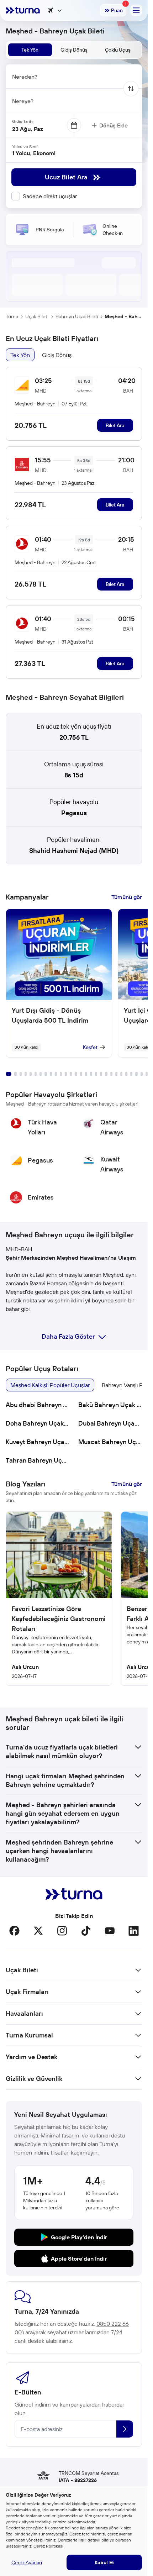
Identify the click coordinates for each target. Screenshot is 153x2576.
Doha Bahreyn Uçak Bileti (38, 1423)
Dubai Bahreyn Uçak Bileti (110, 1423)
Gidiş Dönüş (57, 355)
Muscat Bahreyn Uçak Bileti (110, 1442)
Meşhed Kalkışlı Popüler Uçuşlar (50, 1385)
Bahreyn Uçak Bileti (77, 316)
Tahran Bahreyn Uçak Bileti (38, 1460)
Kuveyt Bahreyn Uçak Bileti (38, 1442)
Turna (12, 316)
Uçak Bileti (37, 316)
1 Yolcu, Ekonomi (34, 153)
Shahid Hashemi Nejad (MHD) (74, 851)
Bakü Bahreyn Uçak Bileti (110, 1405)
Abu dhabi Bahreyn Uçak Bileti (38, 1405)
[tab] (30, 50)
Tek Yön (20, 355)
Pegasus (74, 813)
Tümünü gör (127, 897)
